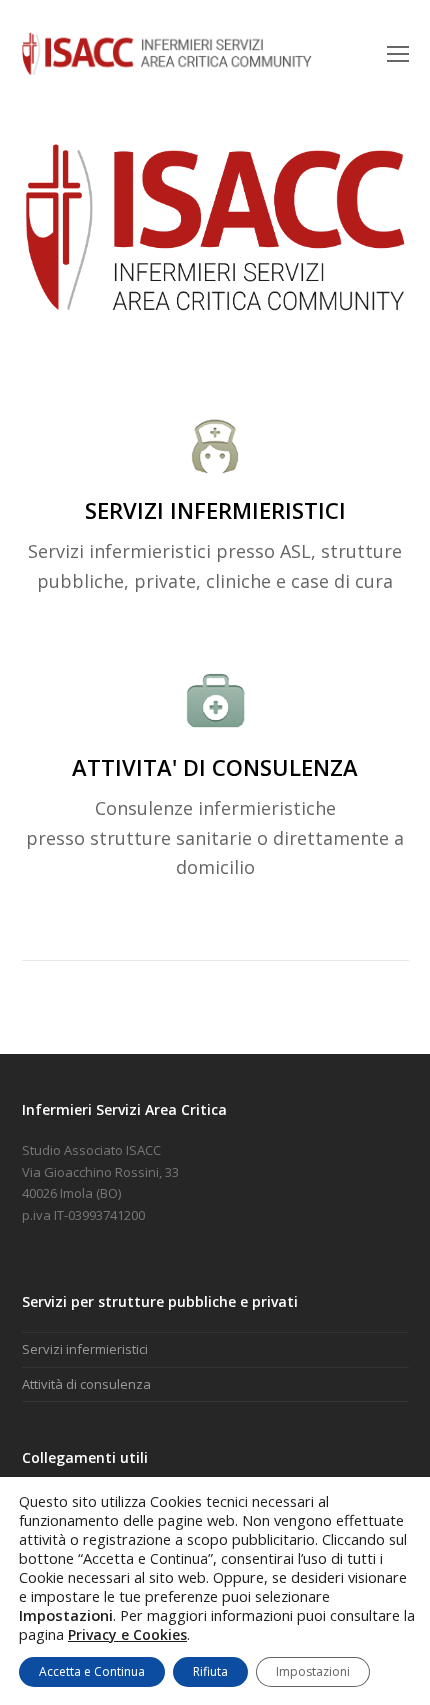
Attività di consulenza (86, 1384)
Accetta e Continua (92, 1671)
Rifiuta (210, 1671)
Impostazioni (313, 1671)
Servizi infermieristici (85, 1349)
